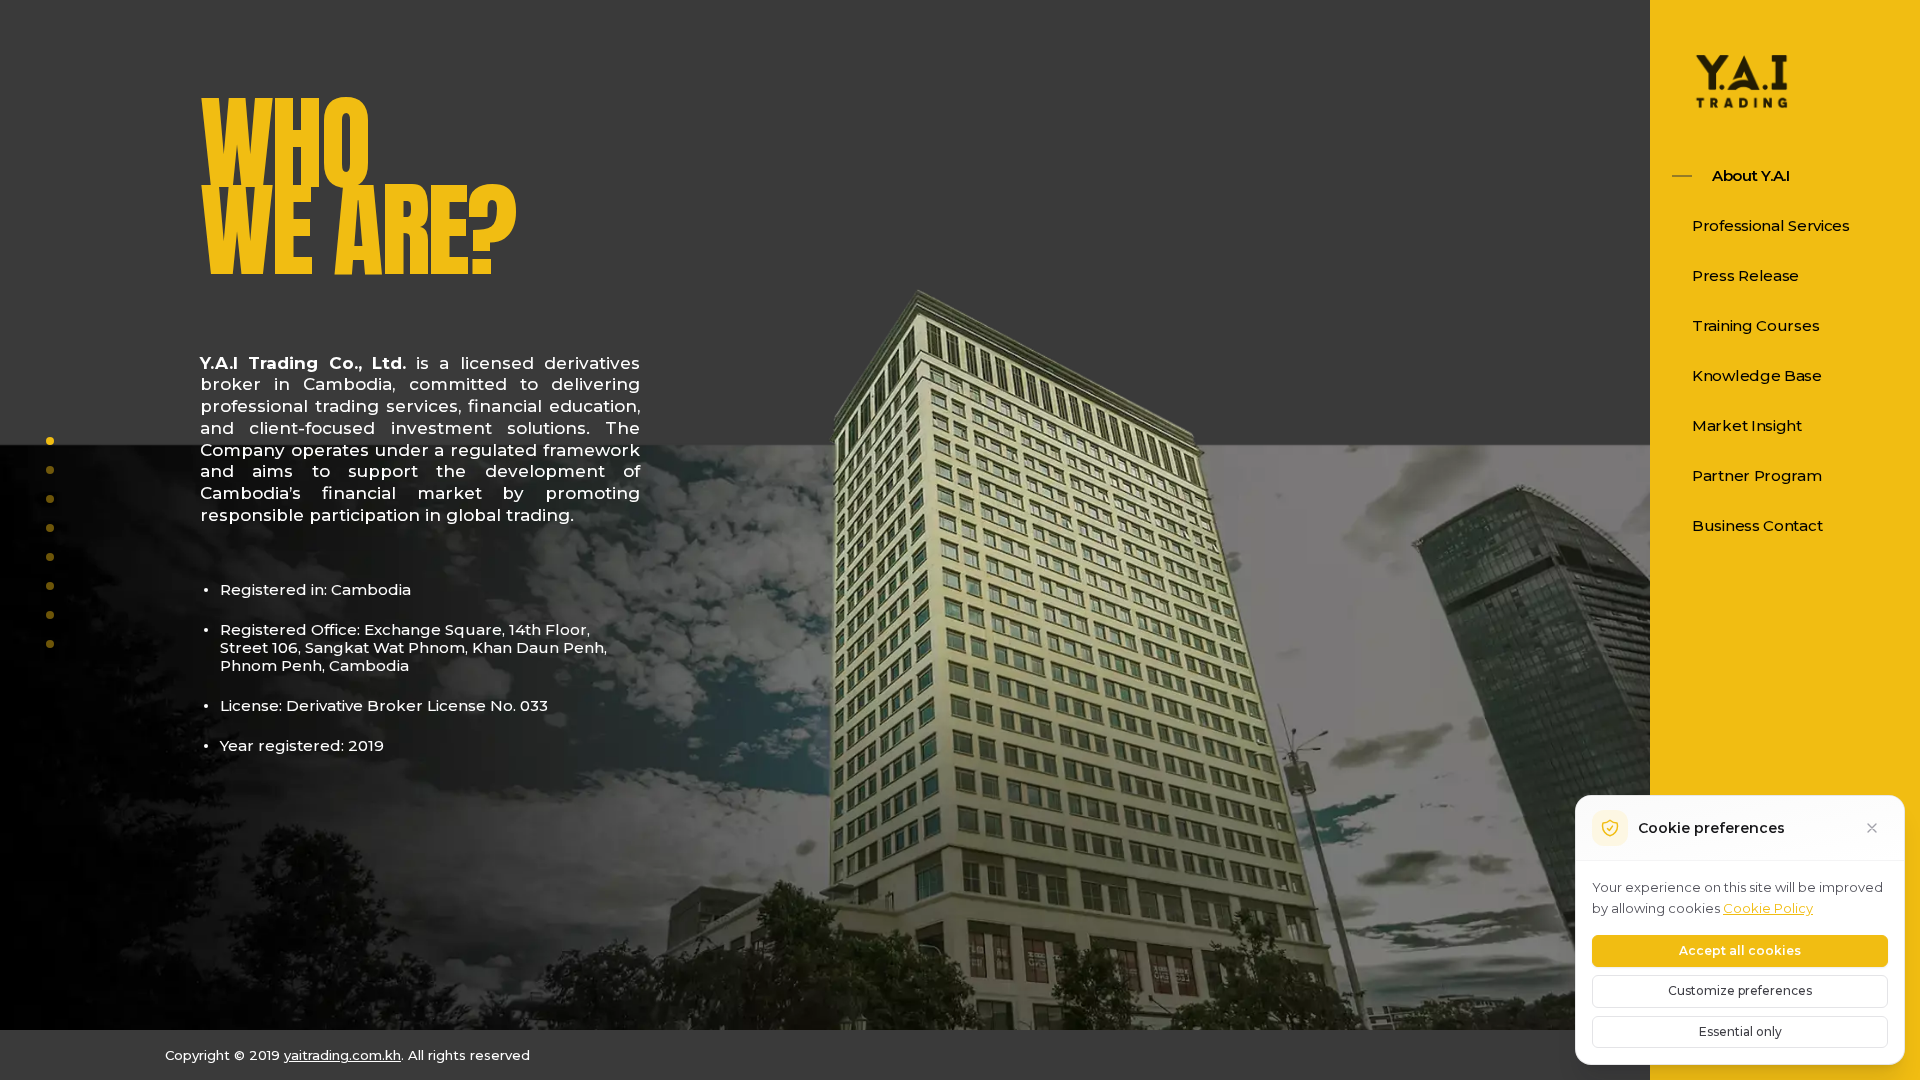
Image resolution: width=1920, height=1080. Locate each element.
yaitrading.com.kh (342, 1055)
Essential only (1740, 1031)
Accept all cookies (1740, 950)
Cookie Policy (1768, 908)
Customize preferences (1740, 990)
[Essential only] (1872, 828)
